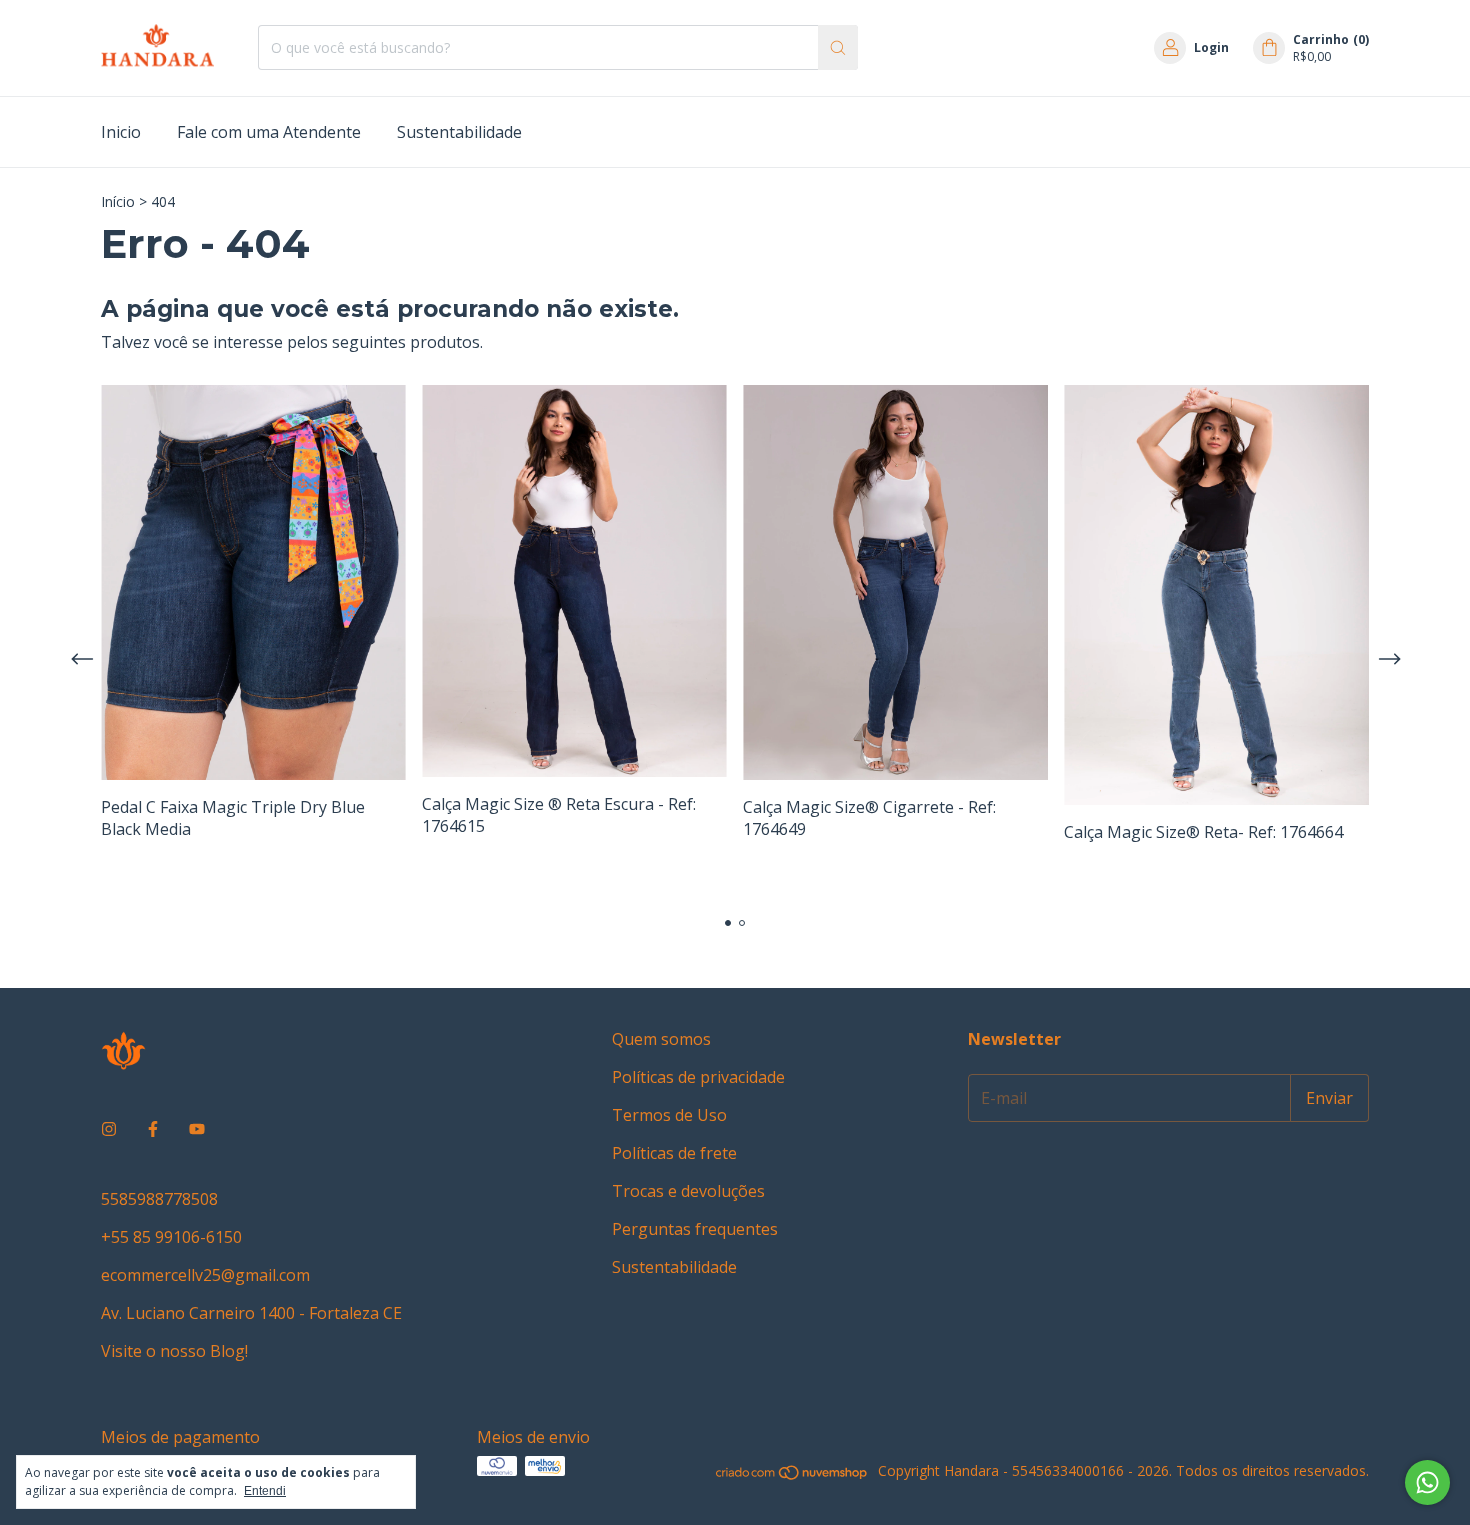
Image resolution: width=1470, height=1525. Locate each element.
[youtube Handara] (197, 1129)
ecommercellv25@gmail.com (205, 1275)
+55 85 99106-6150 (171, 1237)
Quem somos (661, 1039)
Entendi (265, 1491)
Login (1211, 47)
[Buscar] (838, 47)
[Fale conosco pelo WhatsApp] (1427, 1482)
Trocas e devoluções (688, 1191)
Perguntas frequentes (695, 1229)
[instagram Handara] (109, 1129)
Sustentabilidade (459, 132)
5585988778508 (159, 1199)
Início (118, 201)
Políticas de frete (674, 1153)
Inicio (121, 132)
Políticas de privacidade (698, 1077)
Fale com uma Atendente (269, 132)
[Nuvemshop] (792, 1475)
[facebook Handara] (153, 1129)
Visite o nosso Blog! (174, 1351)
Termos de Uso (669, 1115)
